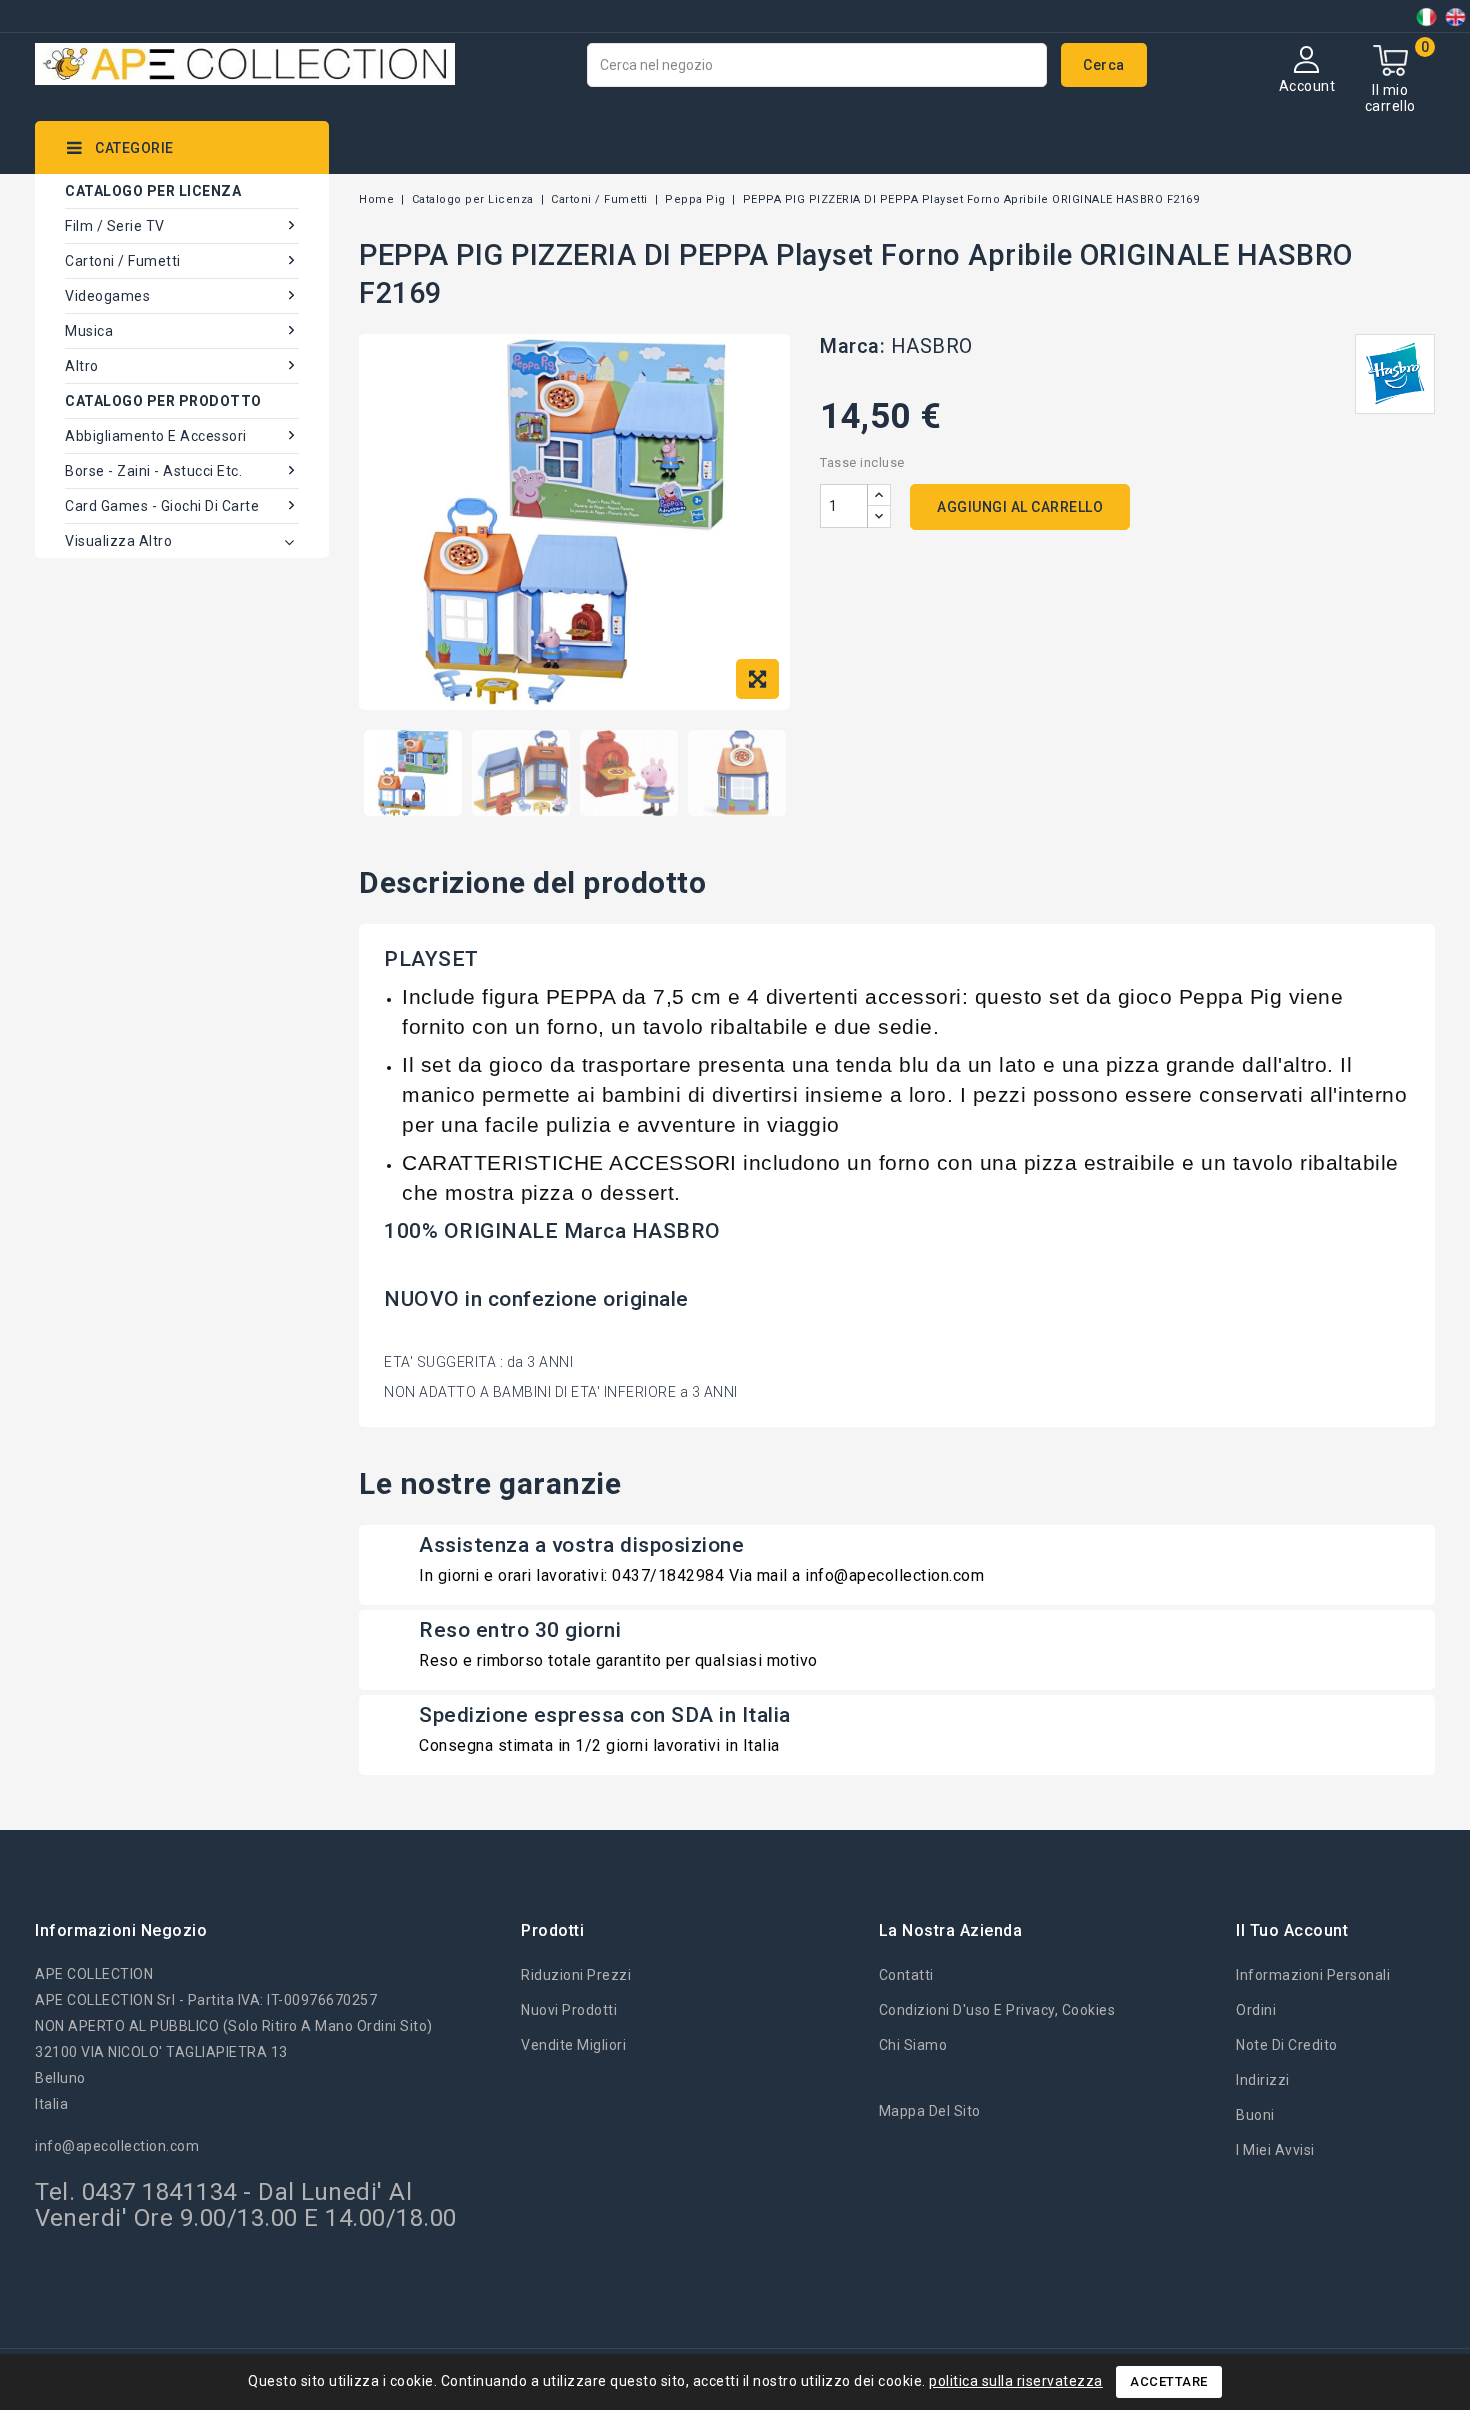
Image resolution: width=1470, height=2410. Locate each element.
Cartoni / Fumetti (123, 261)
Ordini (1256, 2010)
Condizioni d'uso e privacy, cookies (997, 2010)
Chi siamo (913, 2045)
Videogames (107, 296)
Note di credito (1287, 2045)
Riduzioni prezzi (576, 1975)
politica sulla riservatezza (1016, 2381)
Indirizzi (1263, 2080)
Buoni (1255, 2115)
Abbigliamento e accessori (156, 436)
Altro (82, 366)
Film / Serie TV (115, 226)
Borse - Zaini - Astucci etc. (153, 471)
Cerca (1104, 65)
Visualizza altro (118, 541)
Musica (89, 331)
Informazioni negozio (121, 1930)
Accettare (1169, 2381)
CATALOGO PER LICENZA (153, 191)
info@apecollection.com (117, 2146)
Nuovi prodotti (569, 2010)
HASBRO (932, 346)
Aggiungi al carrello (1020, 507)
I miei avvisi (1275, 2150)
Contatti (906, 1975)
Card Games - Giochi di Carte (162, 506)
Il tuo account (1292, 1930)
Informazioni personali (1313, 1975)
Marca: (852, 346)
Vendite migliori (573, 2045)
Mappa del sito (930, 2111)
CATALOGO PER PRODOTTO (163, 401)
